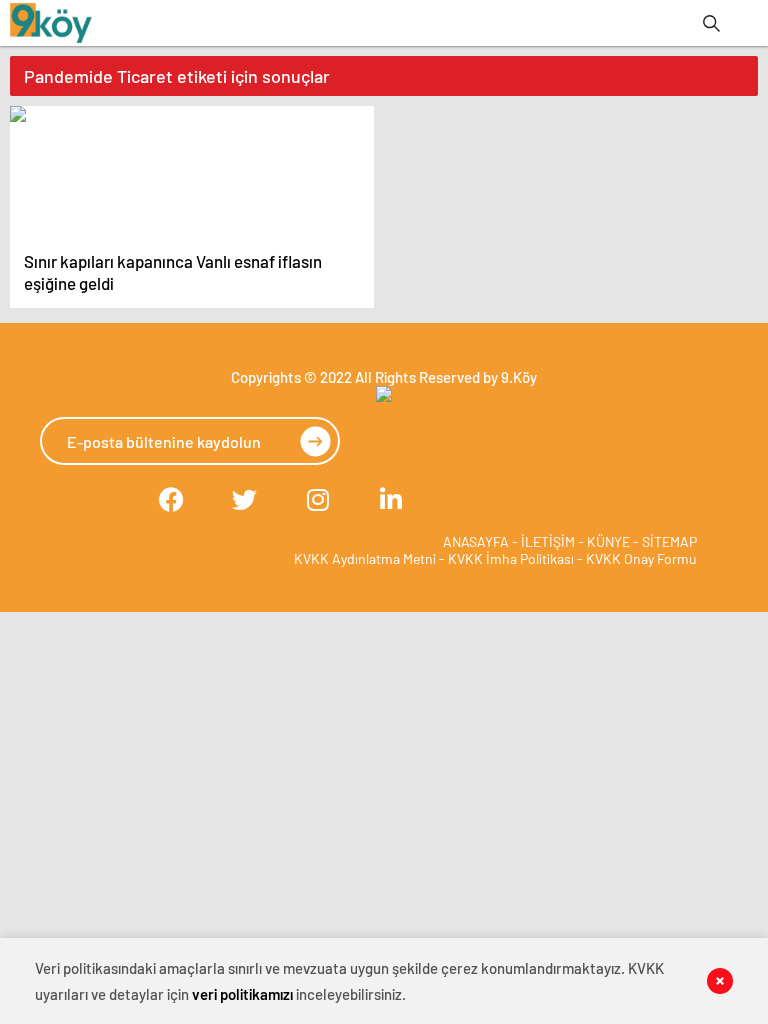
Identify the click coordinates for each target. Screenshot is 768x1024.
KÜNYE (608, 541)
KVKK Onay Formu (641, 558)
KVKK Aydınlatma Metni (365, 558)
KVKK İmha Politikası (511, 558)
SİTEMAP (669, 541)
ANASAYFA (476, 541)
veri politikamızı (242, 994)
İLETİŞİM (548, 541)
